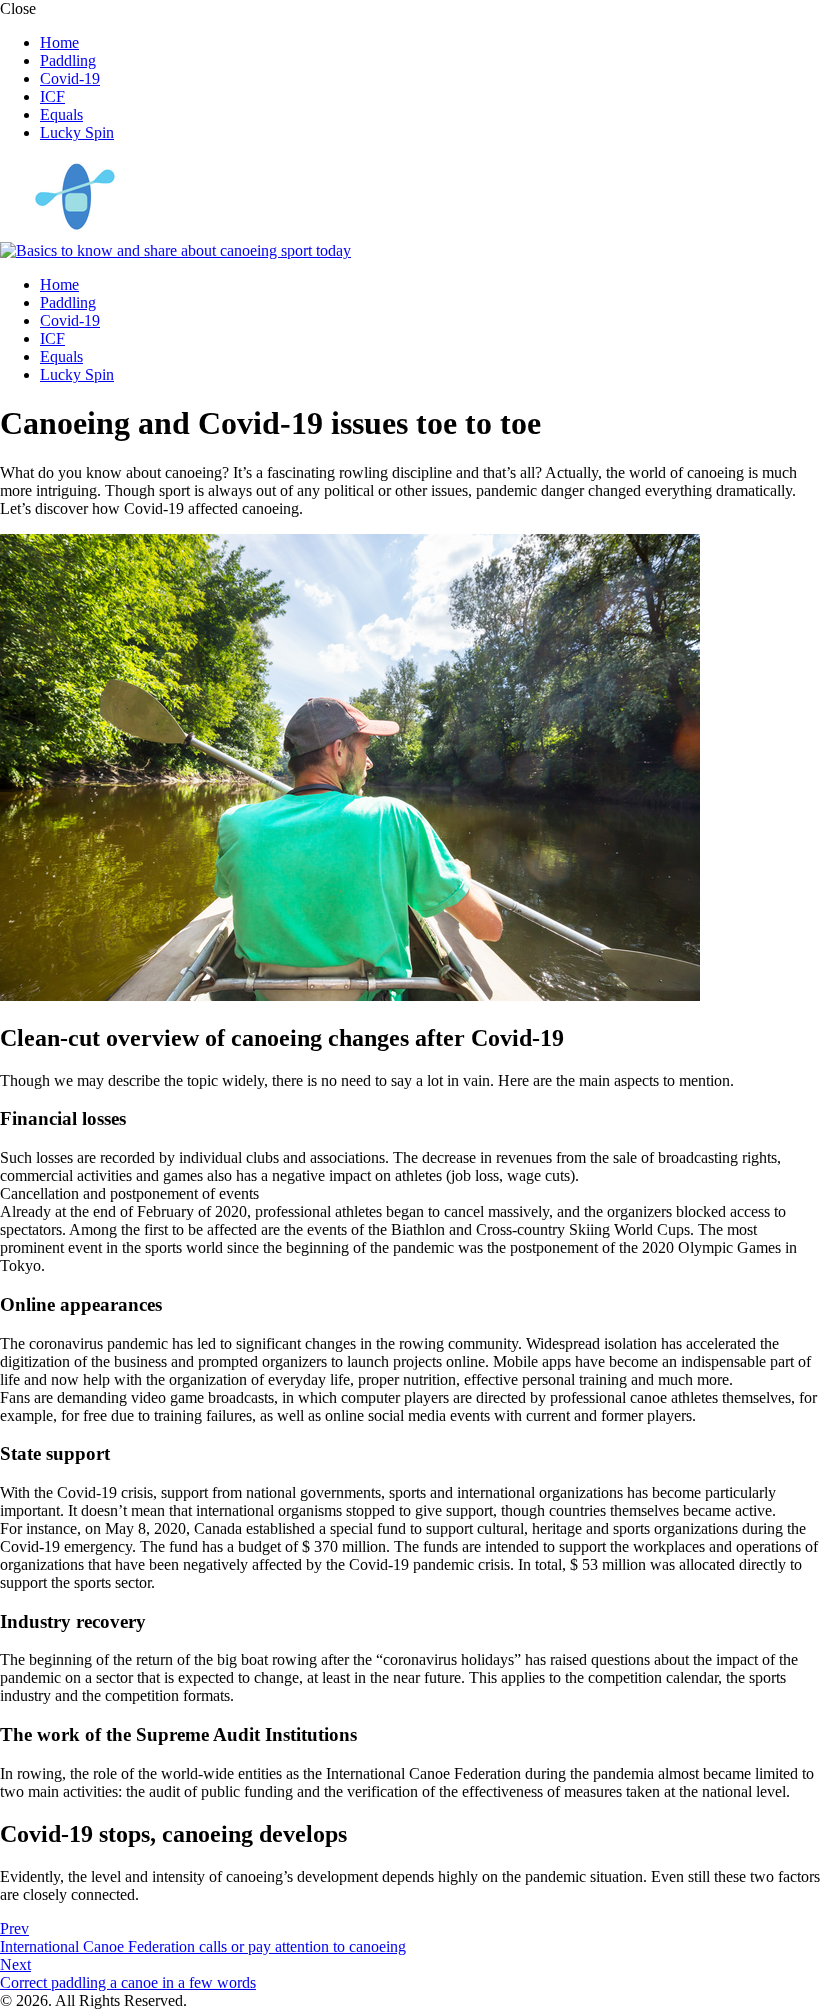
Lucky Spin (77, 132)
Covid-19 (70, 78)
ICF (52, 96)
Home (59, 42)
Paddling (68, 60)
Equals (61, 114)
